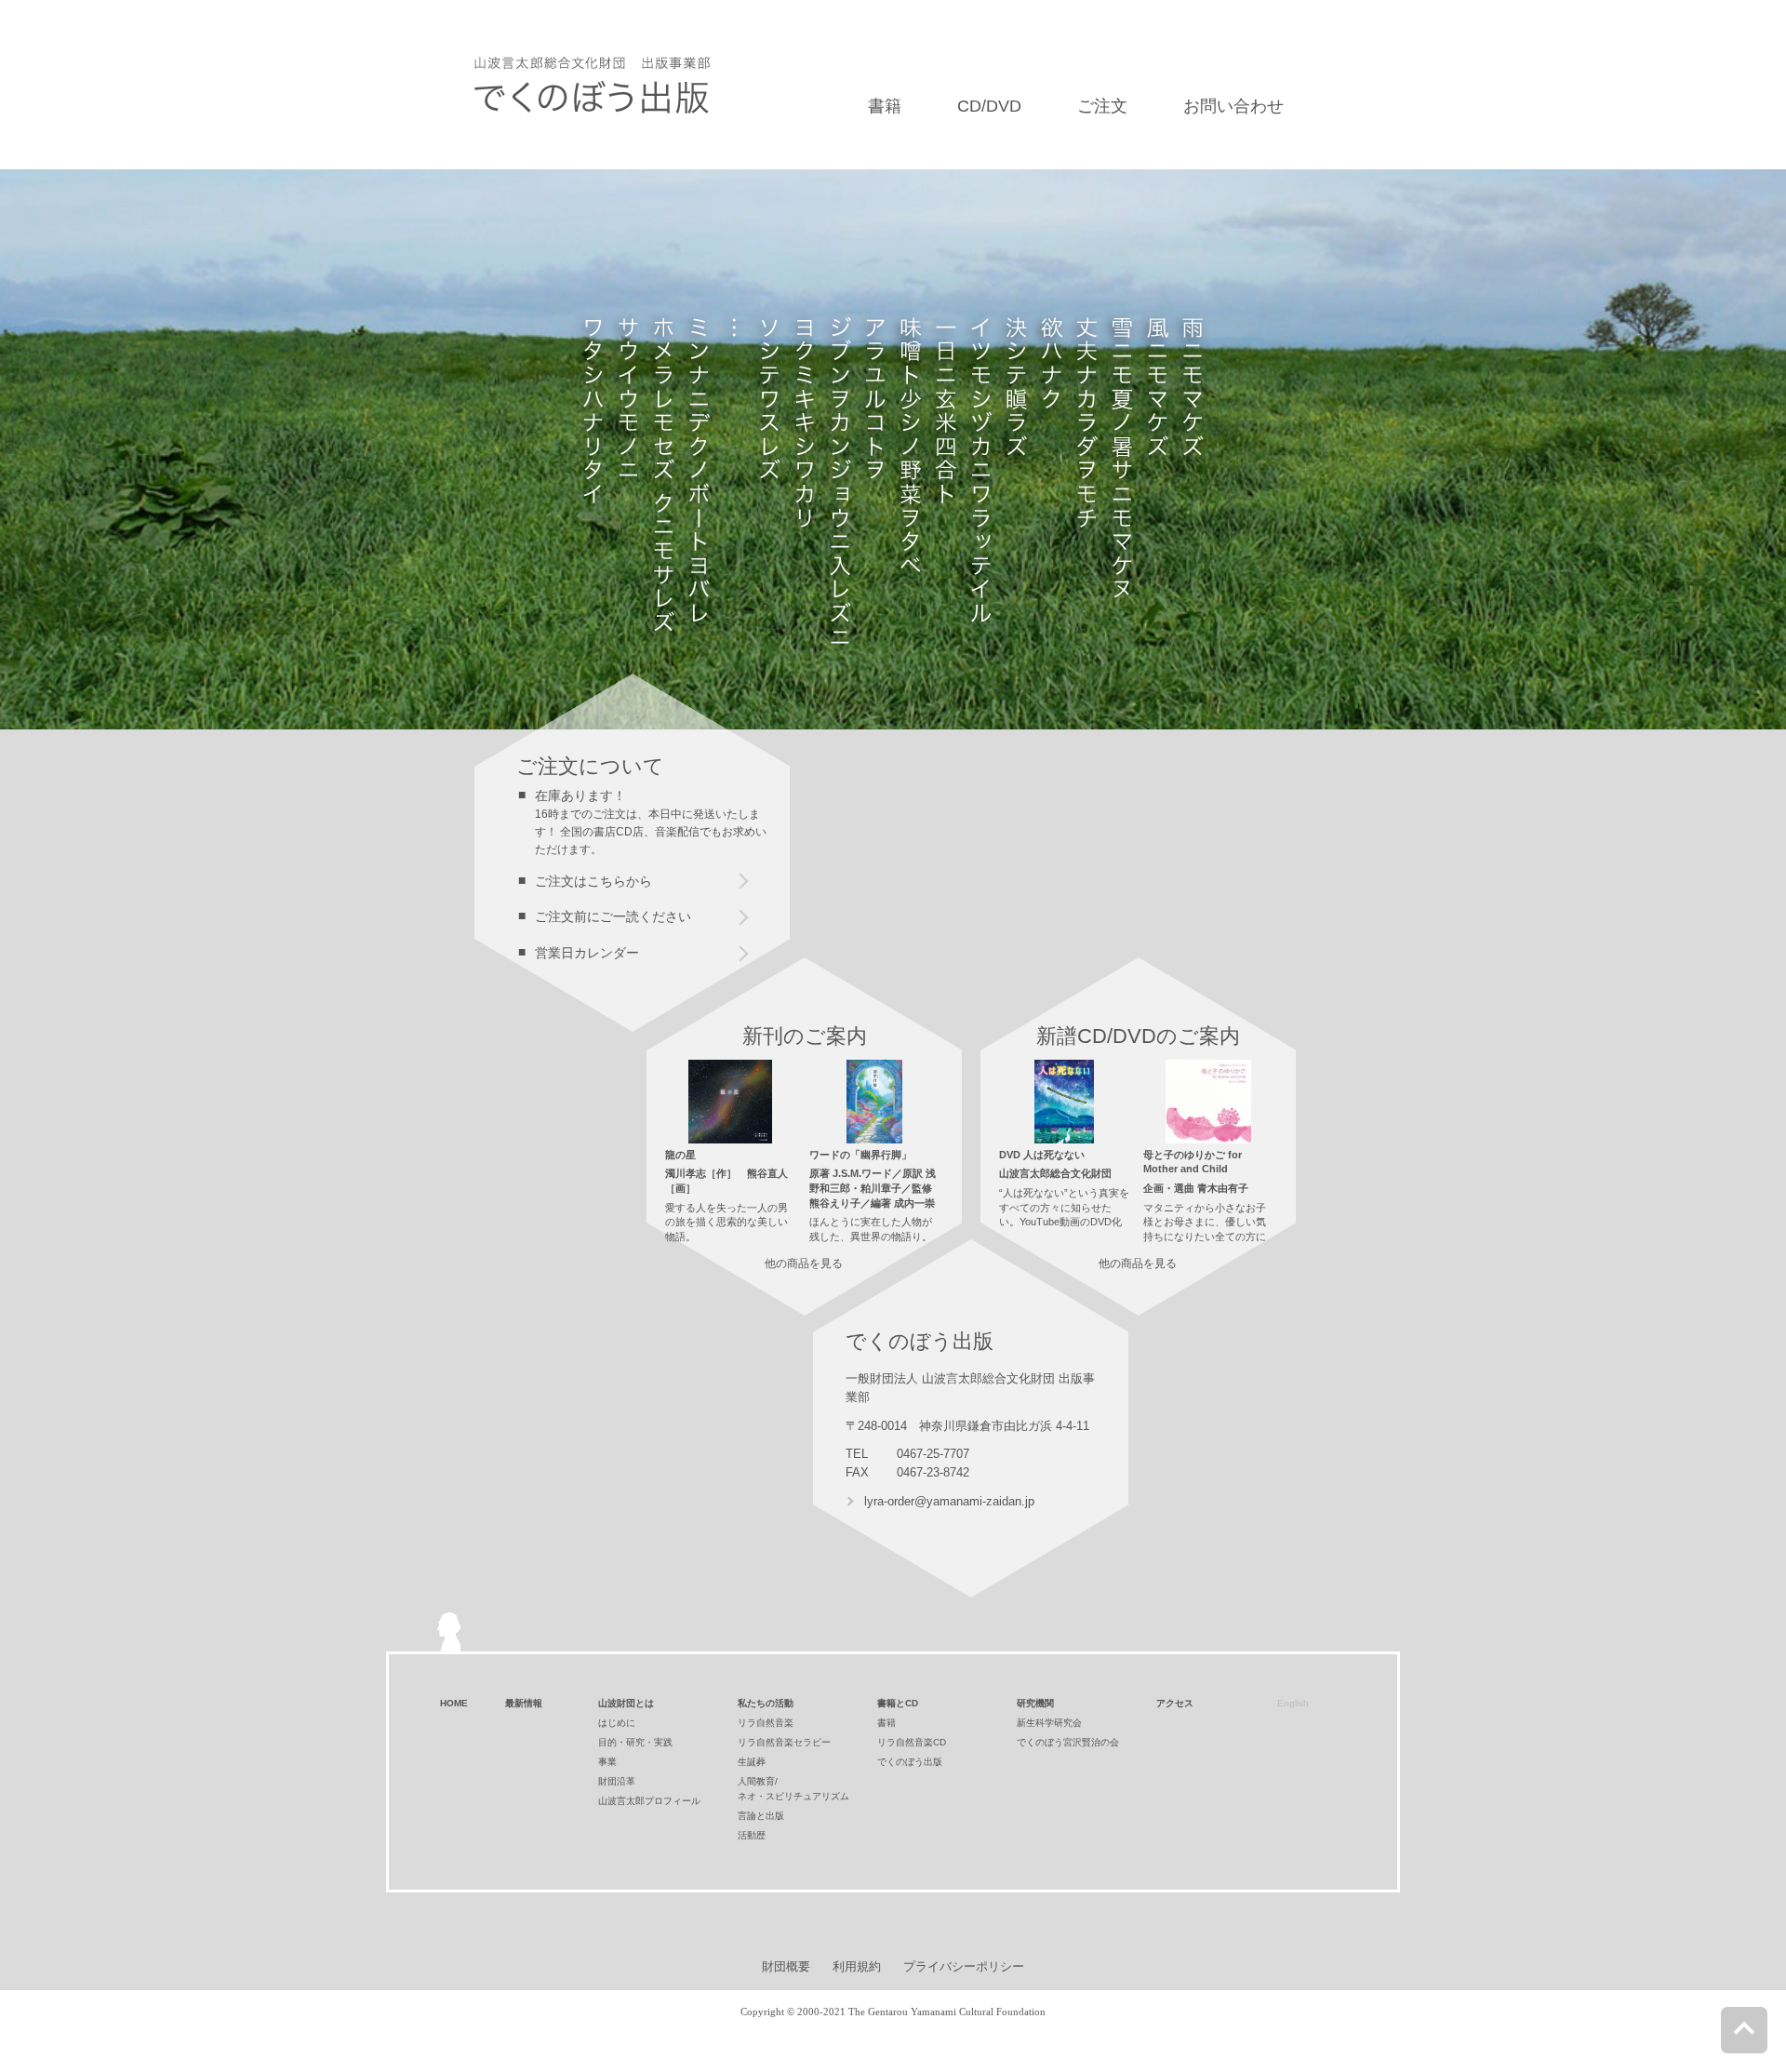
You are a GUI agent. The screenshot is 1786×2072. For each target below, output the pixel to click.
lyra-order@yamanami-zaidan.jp (949, 1501)
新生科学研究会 (1049, 1723)
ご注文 (1102, 106)
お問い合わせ (1233, 106)
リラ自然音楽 (766, 1723)
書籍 (885, 106)
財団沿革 (617, 1781)
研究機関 (1035, 1703)
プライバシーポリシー (964, 1966)
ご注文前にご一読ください (613, 916)
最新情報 (524, 1703)
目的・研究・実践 (635, 1742)
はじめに (617, 1723)
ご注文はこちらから (593, 881)
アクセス (1175, 1703)
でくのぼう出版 (910, 1762)
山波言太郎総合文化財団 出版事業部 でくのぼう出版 (592, 85)
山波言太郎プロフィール (649, 1801)
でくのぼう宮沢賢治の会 (1068, 1742)
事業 (607, 1762)
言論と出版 (761, 1816)
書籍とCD (898, 1703)
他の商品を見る (804, 1263)
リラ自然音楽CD (912, 1742)
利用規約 (857, 1966)
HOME (454, 1703)
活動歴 (752, 1835)
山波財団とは (626, 1703)
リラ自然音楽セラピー (784, 1742)
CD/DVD (989, 106)
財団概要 (786, 1966)
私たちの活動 (766, 1703)
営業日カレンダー (587, 953)
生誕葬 (752, 1762)
